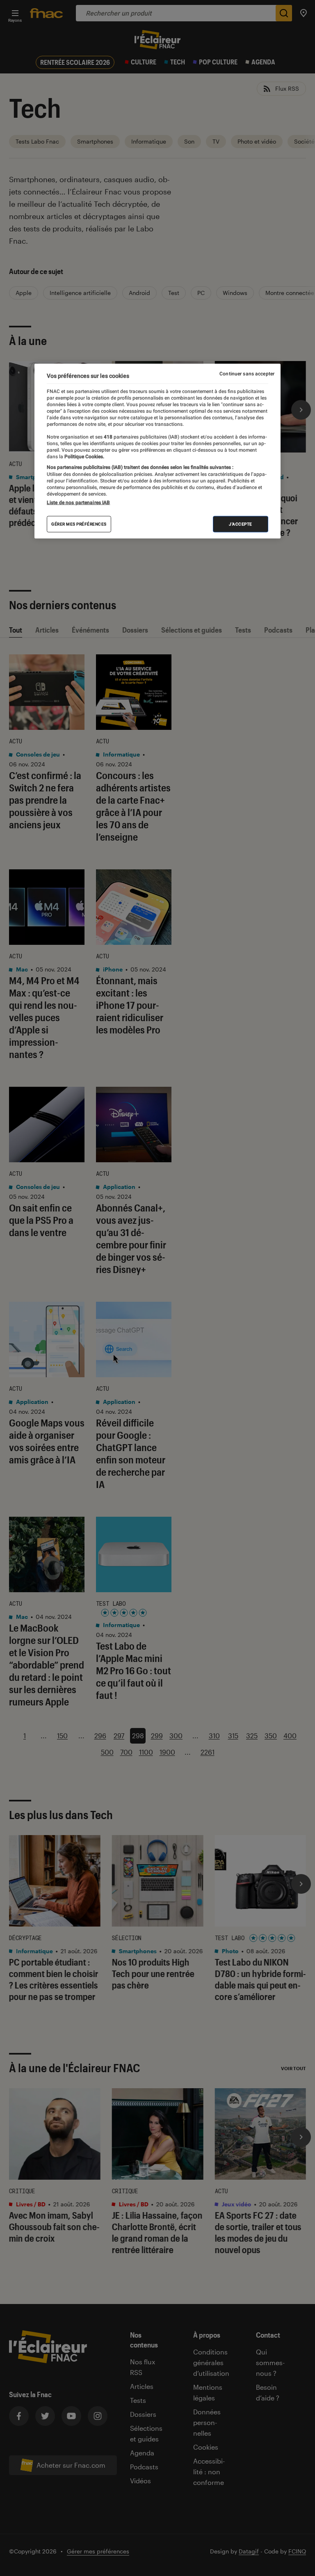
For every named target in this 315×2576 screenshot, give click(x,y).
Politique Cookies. (84, 457)
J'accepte (241, 524)
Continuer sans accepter (247, 373)
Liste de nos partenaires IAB (78, 503)
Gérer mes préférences (79, 524)
